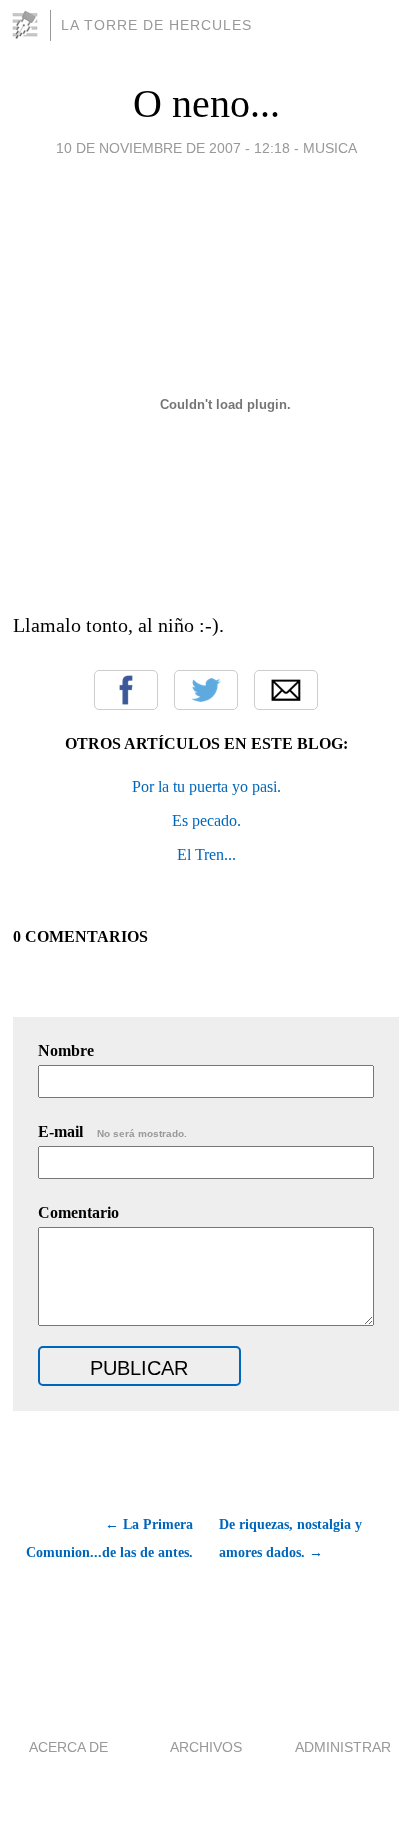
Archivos (206, 1747)
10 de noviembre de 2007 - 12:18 (173, 148)
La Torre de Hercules (156, 25)
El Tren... (206, 854)
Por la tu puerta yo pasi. (206, 786)
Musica (330, 148)
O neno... (206, 103)
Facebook (126, 690)
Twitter (206, 690)
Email (286, 690)
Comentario (78, 1212)
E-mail (112, 1131)
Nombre (66, 1050)
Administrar (343, 1747)
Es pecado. (206, 820)
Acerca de (68, 1747)
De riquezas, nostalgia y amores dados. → (290, 1538)
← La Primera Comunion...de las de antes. (109, 1538)
